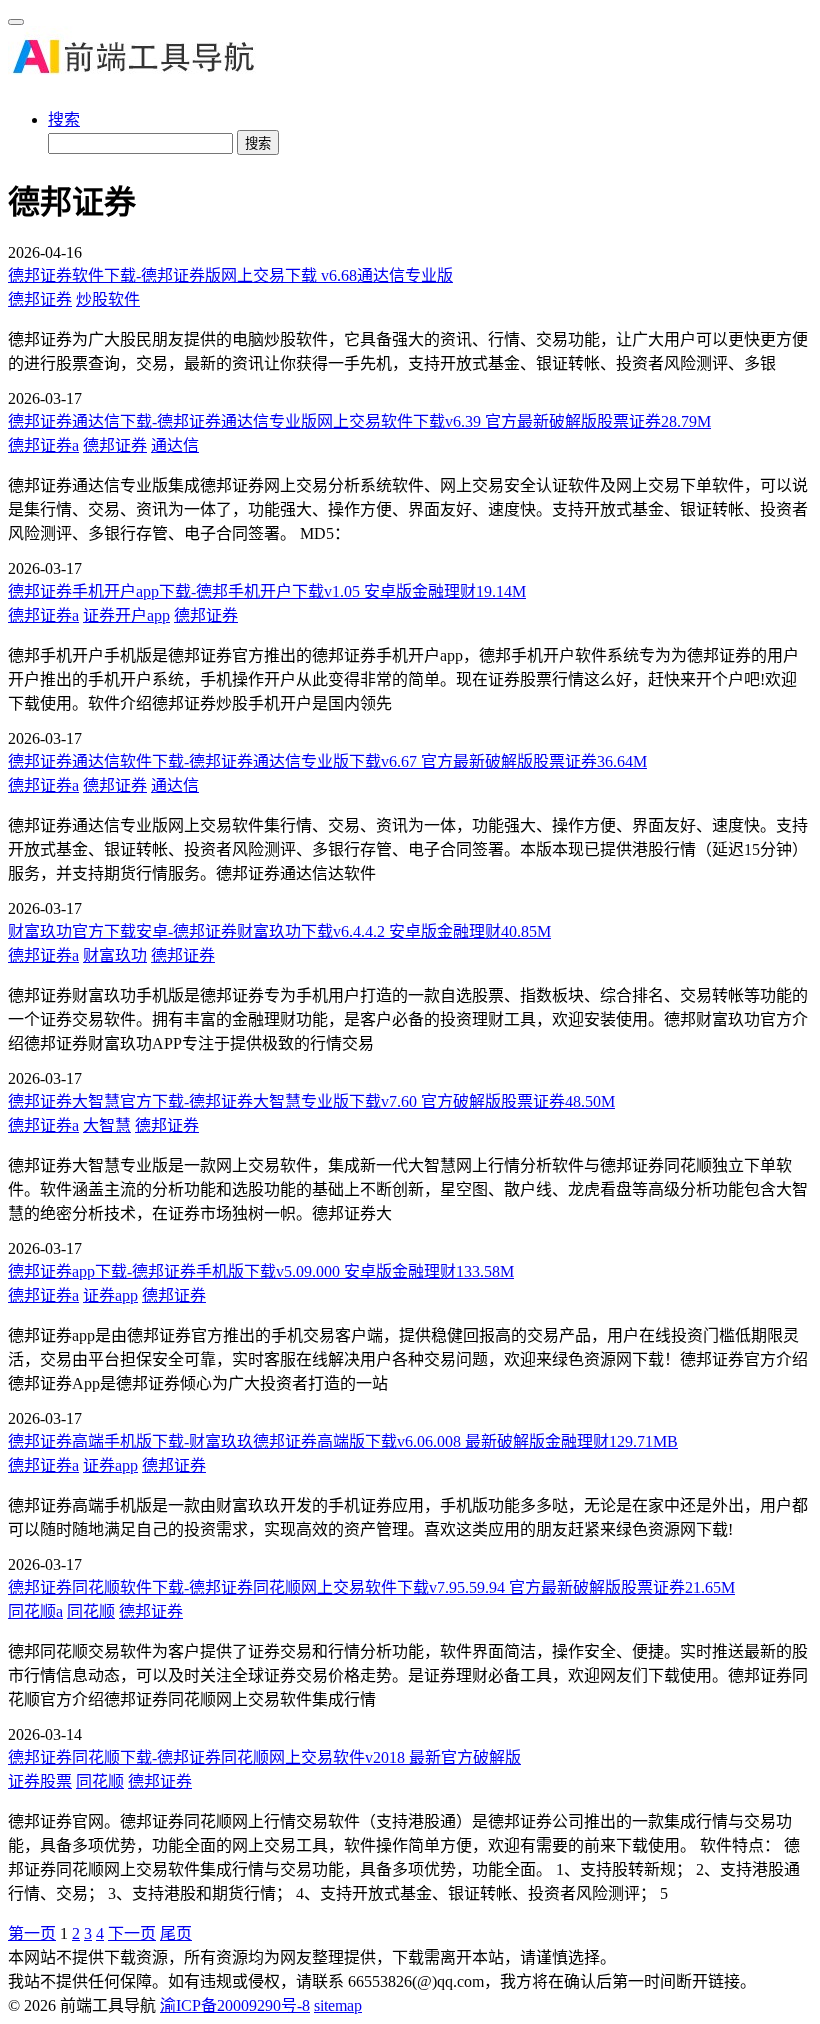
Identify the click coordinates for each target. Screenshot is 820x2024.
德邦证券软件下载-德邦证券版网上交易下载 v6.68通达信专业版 (230, 275)
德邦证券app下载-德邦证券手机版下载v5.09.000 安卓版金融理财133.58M (261, 1271)
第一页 (32, 1933)
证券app (110, 1295)
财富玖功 (115, 955)
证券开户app (126, 615)
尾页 (176, 1933)
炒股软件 (108, 299)
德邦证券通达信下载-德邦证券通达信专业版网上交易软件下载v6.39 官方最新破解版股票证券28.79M (359, 421)
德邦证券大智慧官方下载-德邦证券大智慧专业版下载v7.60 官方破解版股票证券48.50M (311, 1101)
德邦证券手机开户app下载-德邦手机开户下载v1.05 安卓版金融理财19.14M (267, 591)
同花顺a (35, 1611)
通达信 (175, 445)
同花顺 (91, 1611)
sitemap (338, 2005)
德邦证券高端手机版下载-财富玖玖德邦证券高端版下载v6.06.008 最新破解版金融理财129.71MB (343, 1441)
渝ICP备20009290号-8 (235, 2005)
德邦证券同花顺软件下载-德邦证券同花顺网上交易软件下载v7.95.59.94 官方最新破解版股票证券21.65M (371, 1587)
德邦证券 (40, 299)
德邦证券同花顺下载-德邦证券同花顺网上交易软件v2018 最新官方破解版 (264, 1757)
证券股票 (40, 1781)
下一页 (132, 1933)
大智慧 (107, 1125)
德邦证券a (43, 445)
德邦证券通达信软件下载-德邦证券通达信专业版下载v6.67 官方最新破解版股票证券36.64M (327, 761)
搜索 (64, 119)
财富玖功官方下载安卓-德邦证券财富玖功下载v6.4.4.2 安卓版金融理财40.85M (279, 931)
